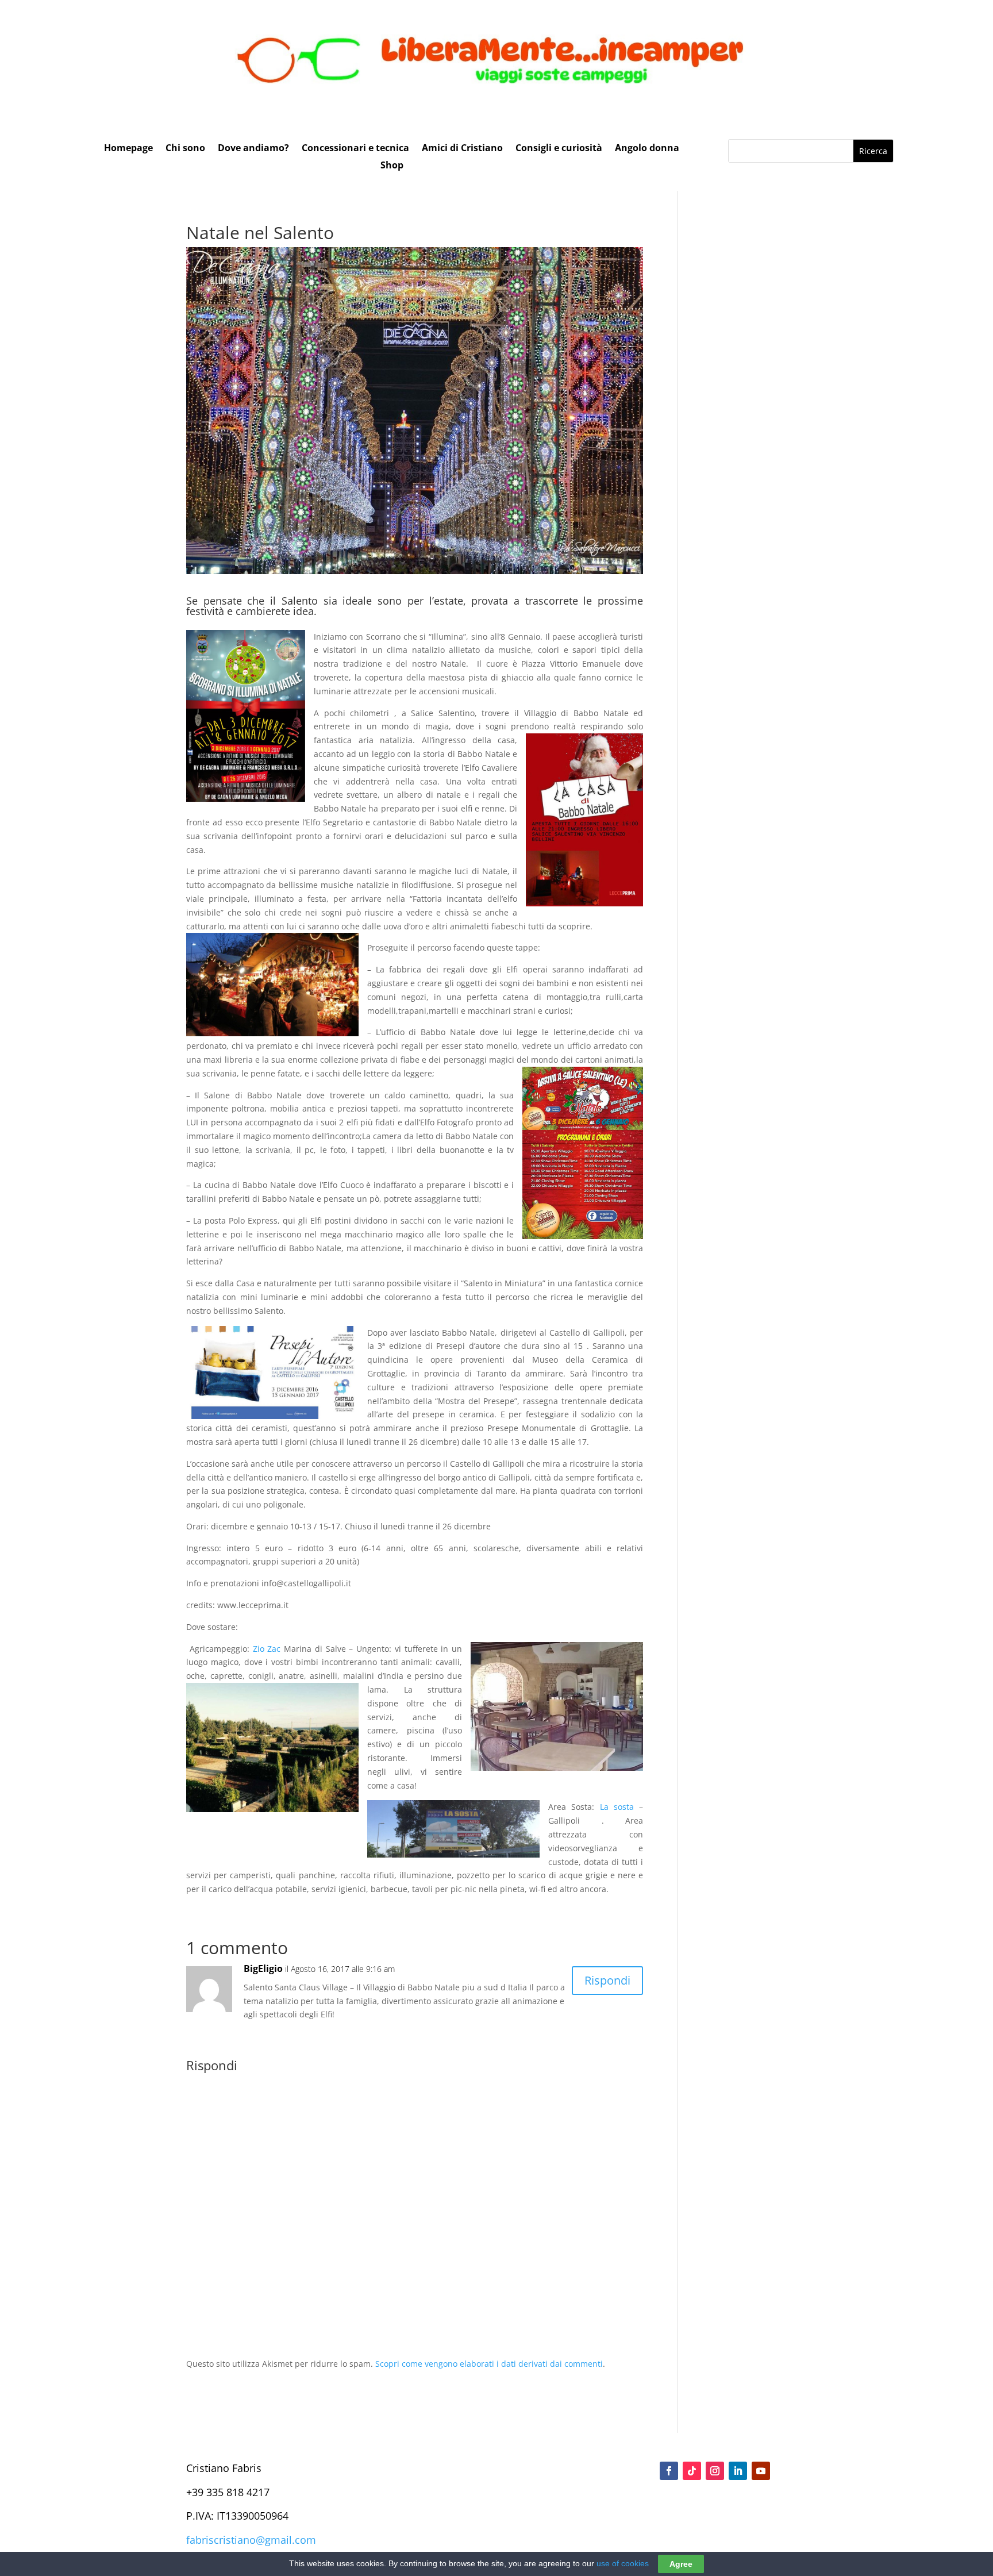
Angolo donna (647, 149)
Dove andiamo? (253, 149)
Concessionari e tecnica (355, 149)
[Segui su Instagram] (715, 2471)
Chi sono (185, 149)
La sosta (617, 1807)
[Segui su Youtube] (761, 2471)
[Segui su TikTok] (692, 2471)
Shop (392, 166)
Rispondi (607, 1980)
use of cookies (623, 2563)
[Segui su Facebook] (669, 2471)
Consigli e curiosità (559, 149)
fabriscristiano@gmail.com (251, 2540)
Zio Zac (267, 1649)
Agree (681, 2564)
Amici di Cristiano (462, 149)
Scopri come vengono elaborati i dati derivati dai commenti (489, 2364)
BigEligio (263, 1968)
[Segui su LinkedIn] (738, 2471)
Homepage (128, 149)
